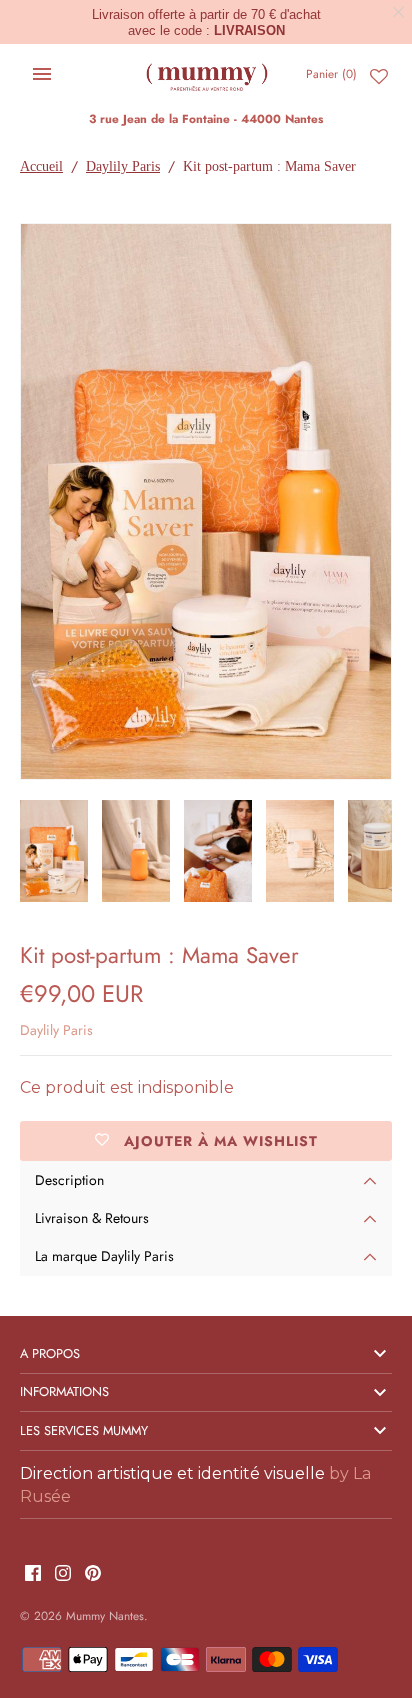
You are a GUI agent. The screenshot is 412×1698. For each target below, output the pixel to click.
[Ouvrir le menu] (42, 74)
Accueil (41, 166)
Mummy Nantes (105, 1615)
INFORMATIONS (64, 1391)
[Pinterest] (93, 1574)
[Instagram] (63, 1574)
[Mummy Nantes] (206, 74)
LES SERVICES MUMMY (84, 1430)
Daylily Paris (123, 166)
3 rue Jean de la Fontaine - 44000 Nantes (206, 118)
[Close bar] (399, 12)
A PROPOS (50, 1353)
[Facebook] (33, 1574)
